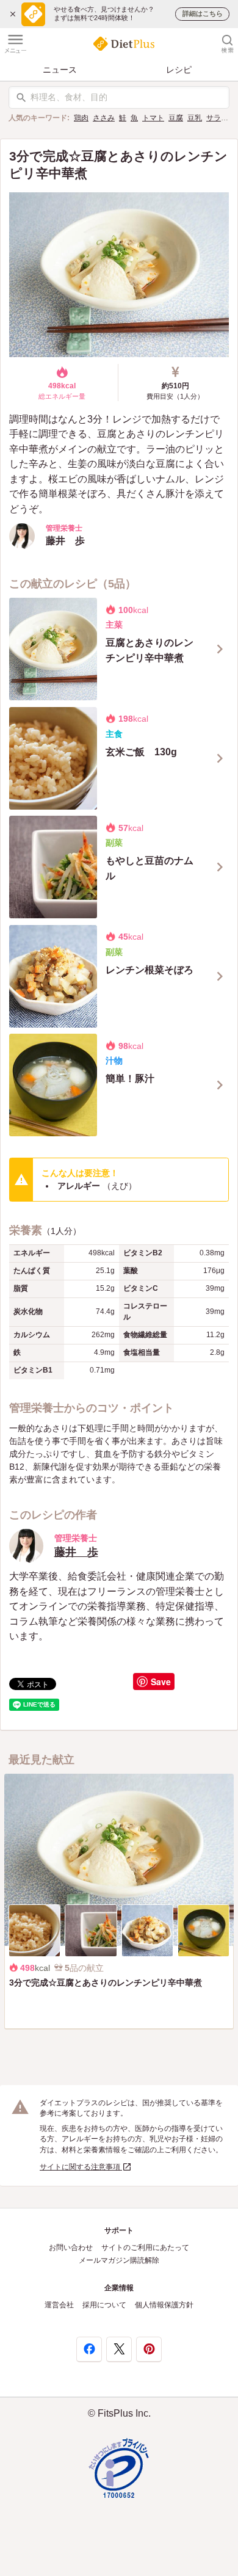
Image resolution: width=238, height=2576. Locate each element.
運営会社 (59, 2305)
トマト (153, 118)
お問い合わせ (71, 2248)
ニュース (60, 70)
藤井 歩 (76, 1552)
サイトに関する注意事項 (81, 2167)
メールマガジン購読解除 (119, 2260)
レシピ (179, 70)
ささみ (104, 118)
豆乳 (195, 118)
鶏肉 (81, 118)
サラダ (217, 118)
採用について (104, 2305)
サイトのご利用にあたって (145, 2248)
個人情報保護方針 (164, 2305)
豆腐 (176, 118)
